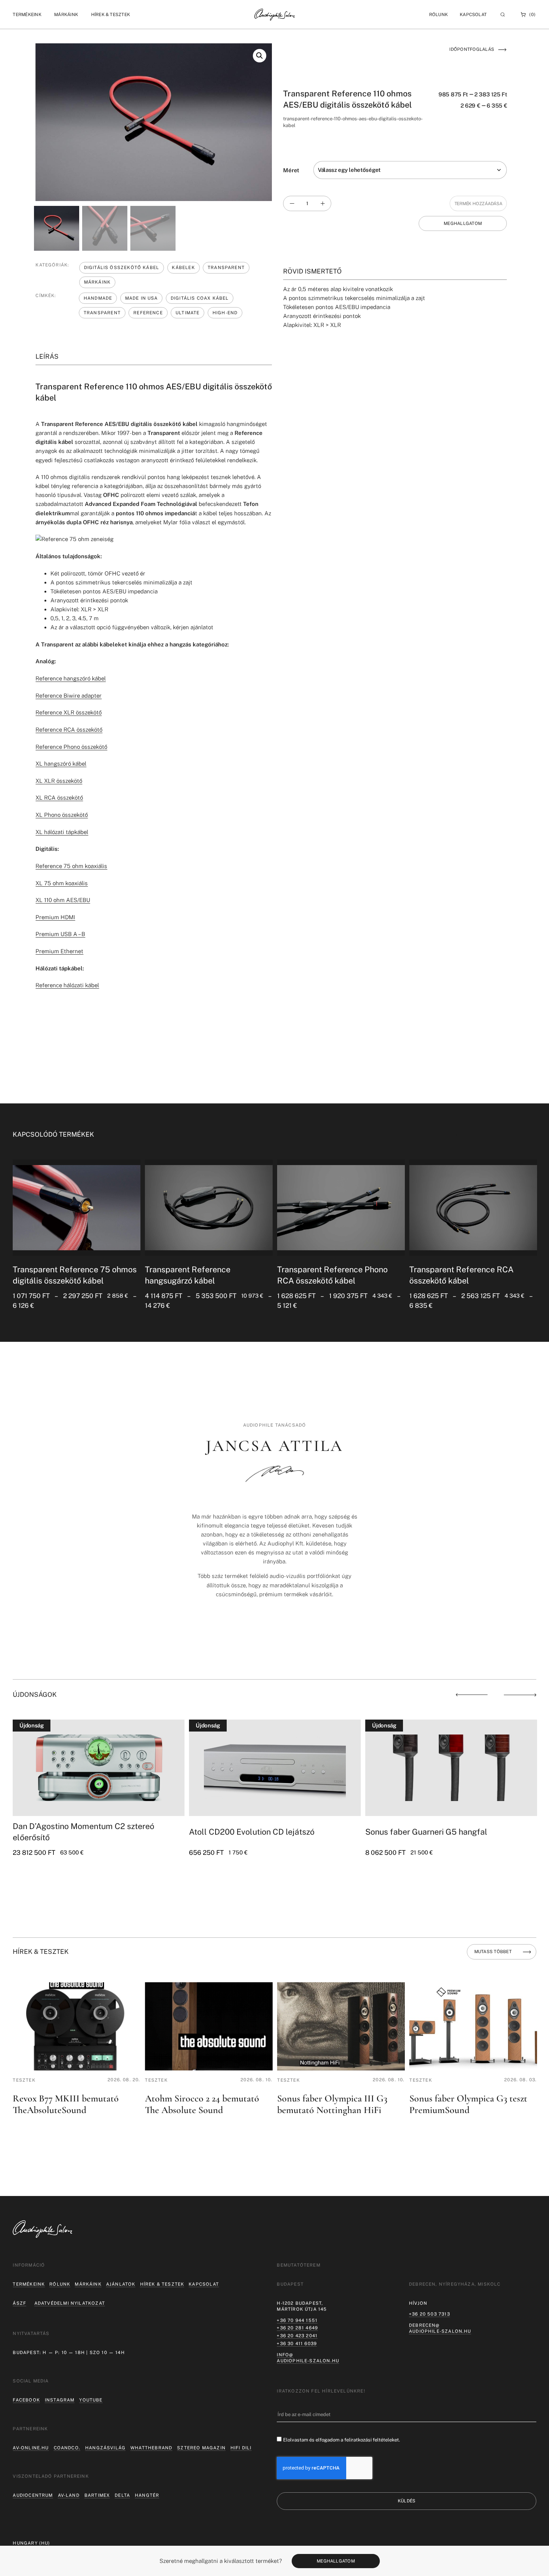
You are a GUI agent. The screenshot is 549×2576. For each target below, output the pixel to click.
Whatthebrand (151, 2448)
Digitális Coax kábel (200, 298)
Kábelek (183, 268)
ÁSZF (19, 2303)
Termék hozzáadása (478, 204)
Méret (291, 170)
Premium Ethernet (59, 951)
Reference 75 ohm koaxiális (71, 866)
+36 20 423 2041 (297, 2336)
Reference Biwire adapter (69, 696)
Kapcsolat (473, 15)
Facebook (26, 2400)
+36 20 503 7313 (429, 2314)
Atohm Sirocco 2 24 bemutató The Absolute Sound (202, 2104)
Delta (122, 2495)
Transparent (226, 268)
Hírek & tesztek (162, 2284)
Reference (148, 313)
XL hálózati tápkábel (62, 832)
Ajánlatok (121, 2284)
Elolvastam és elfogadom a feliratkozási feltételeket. (342, 2440)
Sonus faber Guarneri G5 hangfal (426, 1832)
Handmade (98, 298)
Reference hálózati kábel (67, 985)
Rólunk (60, 2284)
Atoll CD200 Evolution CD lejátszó (252, 1832)
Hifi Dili (241, 2448)
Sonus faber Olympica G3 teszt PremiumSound (468, 2104)
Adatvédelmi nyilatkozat (70, 2303)
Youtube (91, 2400)
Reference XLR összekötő (69, 712)
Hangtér (147, 2495)
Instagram (60, 2400)
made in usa (142, 298)
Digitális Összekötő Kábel (122, 268)
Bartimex (97, 2495)
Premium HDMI (55, 917)
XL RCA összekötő (59, 798)
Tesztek (24, 2080)
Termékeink (29, 2284)
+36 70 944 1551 (297, 2320)
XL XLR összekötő (59, 781)
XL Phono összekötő (62, 815)
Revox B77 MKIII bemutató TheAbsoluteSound (66, 2104)
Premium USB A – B (60, 934)
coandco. (67, 2448)
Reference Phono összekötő (71, 747)
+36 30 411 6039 (297, 2344)
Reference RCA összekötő (69, 730)
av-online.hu (31, 2448)
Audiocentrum (33, 2495)
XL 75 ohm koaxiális (62, 883)
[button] (27, 14)
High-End (225, 313)
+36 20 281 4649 (297, 2328)
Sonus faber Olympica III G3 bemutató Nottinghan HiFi (332, 2104)
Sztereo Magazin (201, 2448)
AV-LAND (69, 2495)
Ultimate (187, 313)
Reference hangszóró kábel (71, 678)
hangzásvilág (105, 2448)
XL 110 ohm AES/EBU (63, 900)
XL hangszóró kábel (61, 764)
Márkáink (97, 282)
